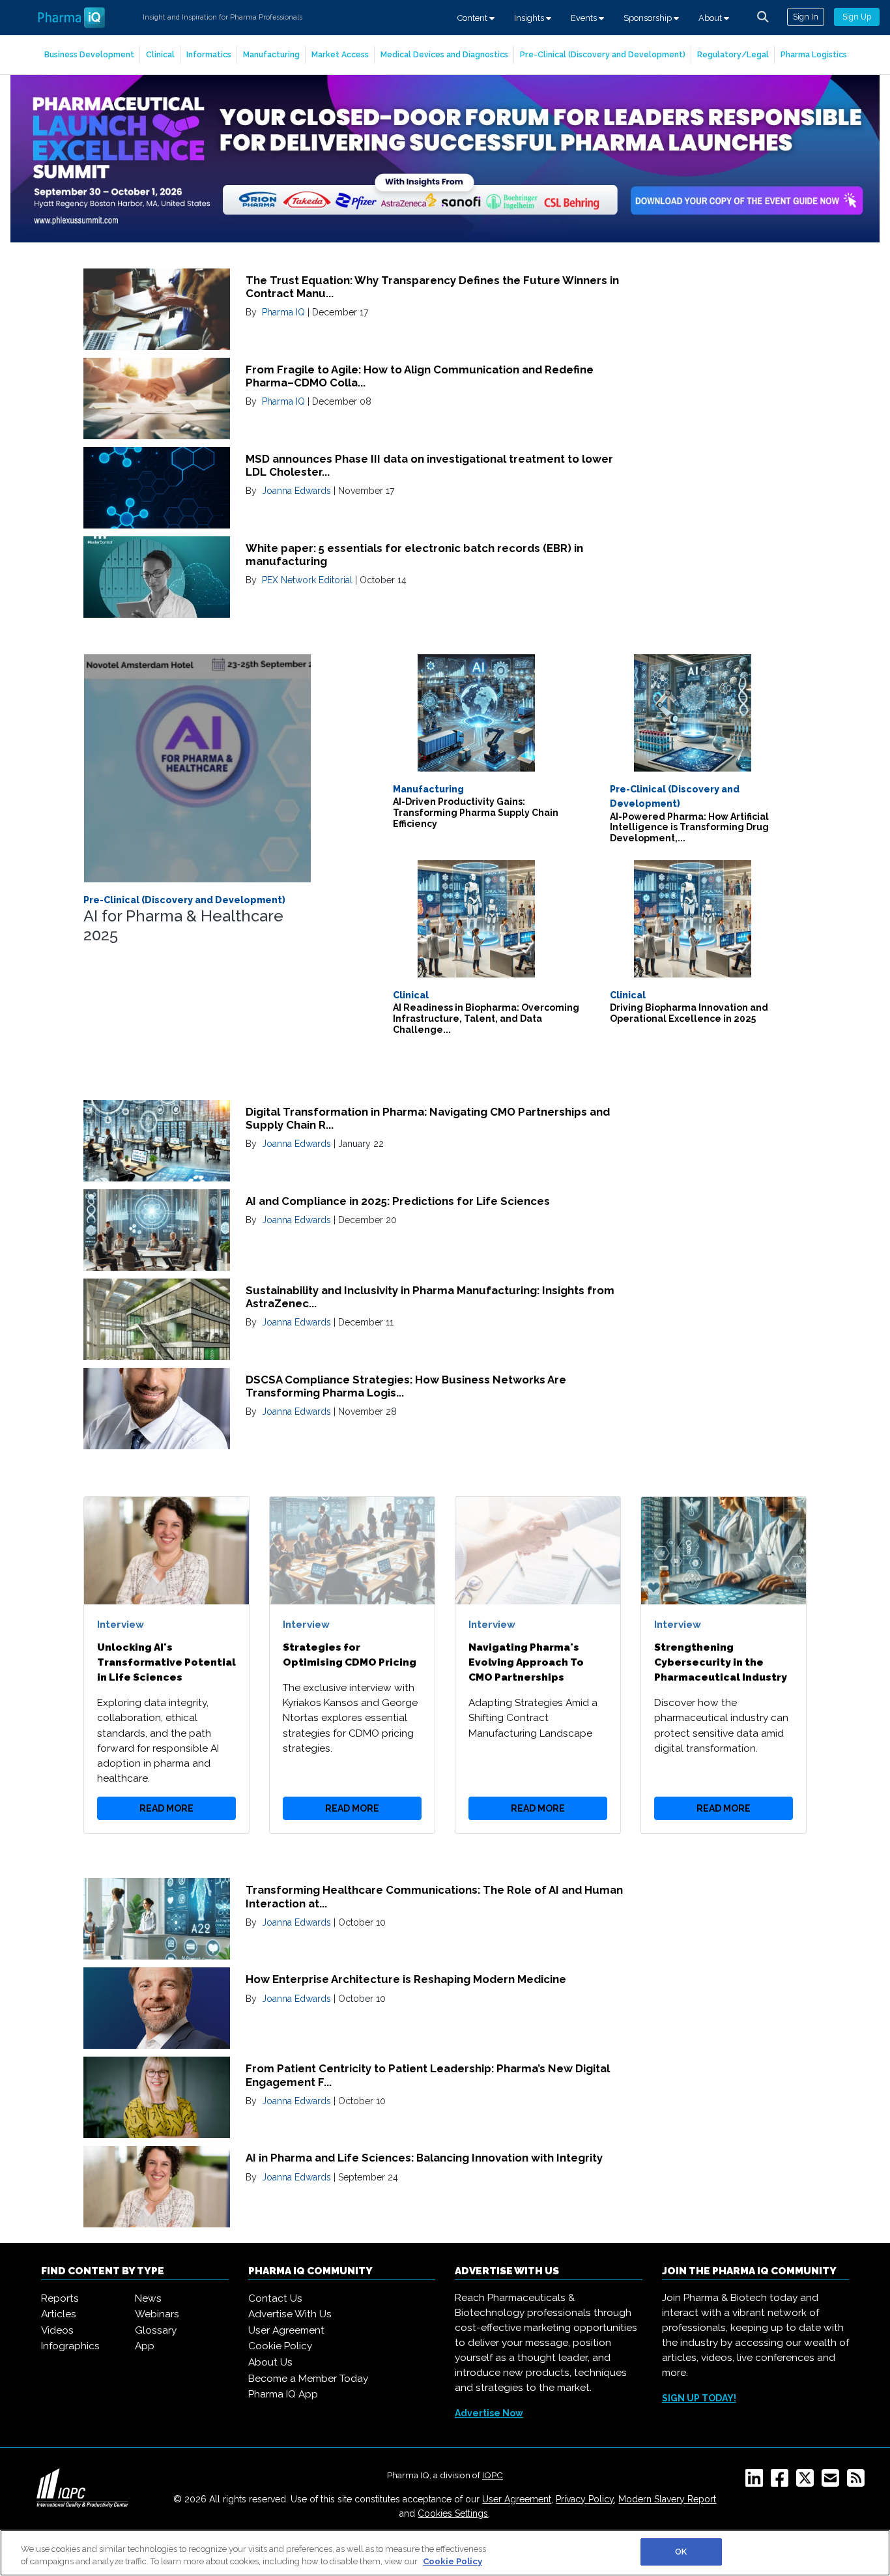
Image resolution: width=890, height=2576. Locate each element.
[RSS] (858, 2482)
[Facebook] (782, 2482)
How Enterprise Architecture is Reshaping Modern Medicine (406, 1979)
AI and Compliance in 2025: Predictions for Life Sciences (398, 1201)
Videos (57, 2330)
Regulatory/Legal (733, 54)
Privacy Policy (585, 2499)
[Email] (833, 2482)
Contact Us (275, 2298)
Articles (59, 2314)
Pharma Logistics (814, 54)
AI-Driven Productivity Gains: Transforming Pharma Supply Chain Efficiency (476, 813)
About (711, 18)
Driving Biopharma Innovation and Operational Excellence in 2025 (689, 1013)
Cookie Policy (280, 2346)
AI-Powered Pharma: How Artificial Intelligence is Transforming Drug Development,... (689, 828)
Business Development (89, 54)
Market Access (340, 54)
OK (681, 2552)
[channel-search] (763, 17)
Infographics (70, 2346)
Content (473, 18)
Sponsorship (649, 18)
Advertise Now (489, 2413)
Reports (60, 2298)
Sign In (806, 17)
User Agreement (286, 2330)
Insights (530, 18)
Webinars (157, 2314)
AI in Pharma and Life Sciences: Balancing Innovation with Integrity (424, 2158)
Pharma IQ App (283, 2394)
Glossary (156, 2330)
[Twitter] (808, 2482)
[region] (445, 2553)
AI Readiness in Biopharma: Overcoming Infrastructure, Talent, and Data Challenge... (486, 1019)
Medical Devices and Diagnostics (444, 54)
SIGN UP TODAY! (699, 2398)
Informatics (209, 54)
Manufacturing (271, 54)
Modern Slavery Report (667, 2499)
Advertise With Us (290, 2314)
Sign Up (857, 17)
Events (585, 18)
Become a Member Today (308, 2379)
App (145, 2346)
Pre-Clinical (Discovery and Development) (603, 54)
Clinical (160, 54)
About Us (270, 2362)
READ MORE (166, 1808)
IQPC (493, 2475)
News (148, 2298)
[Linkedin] (757, 2482)
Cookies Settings (453, 2513)
